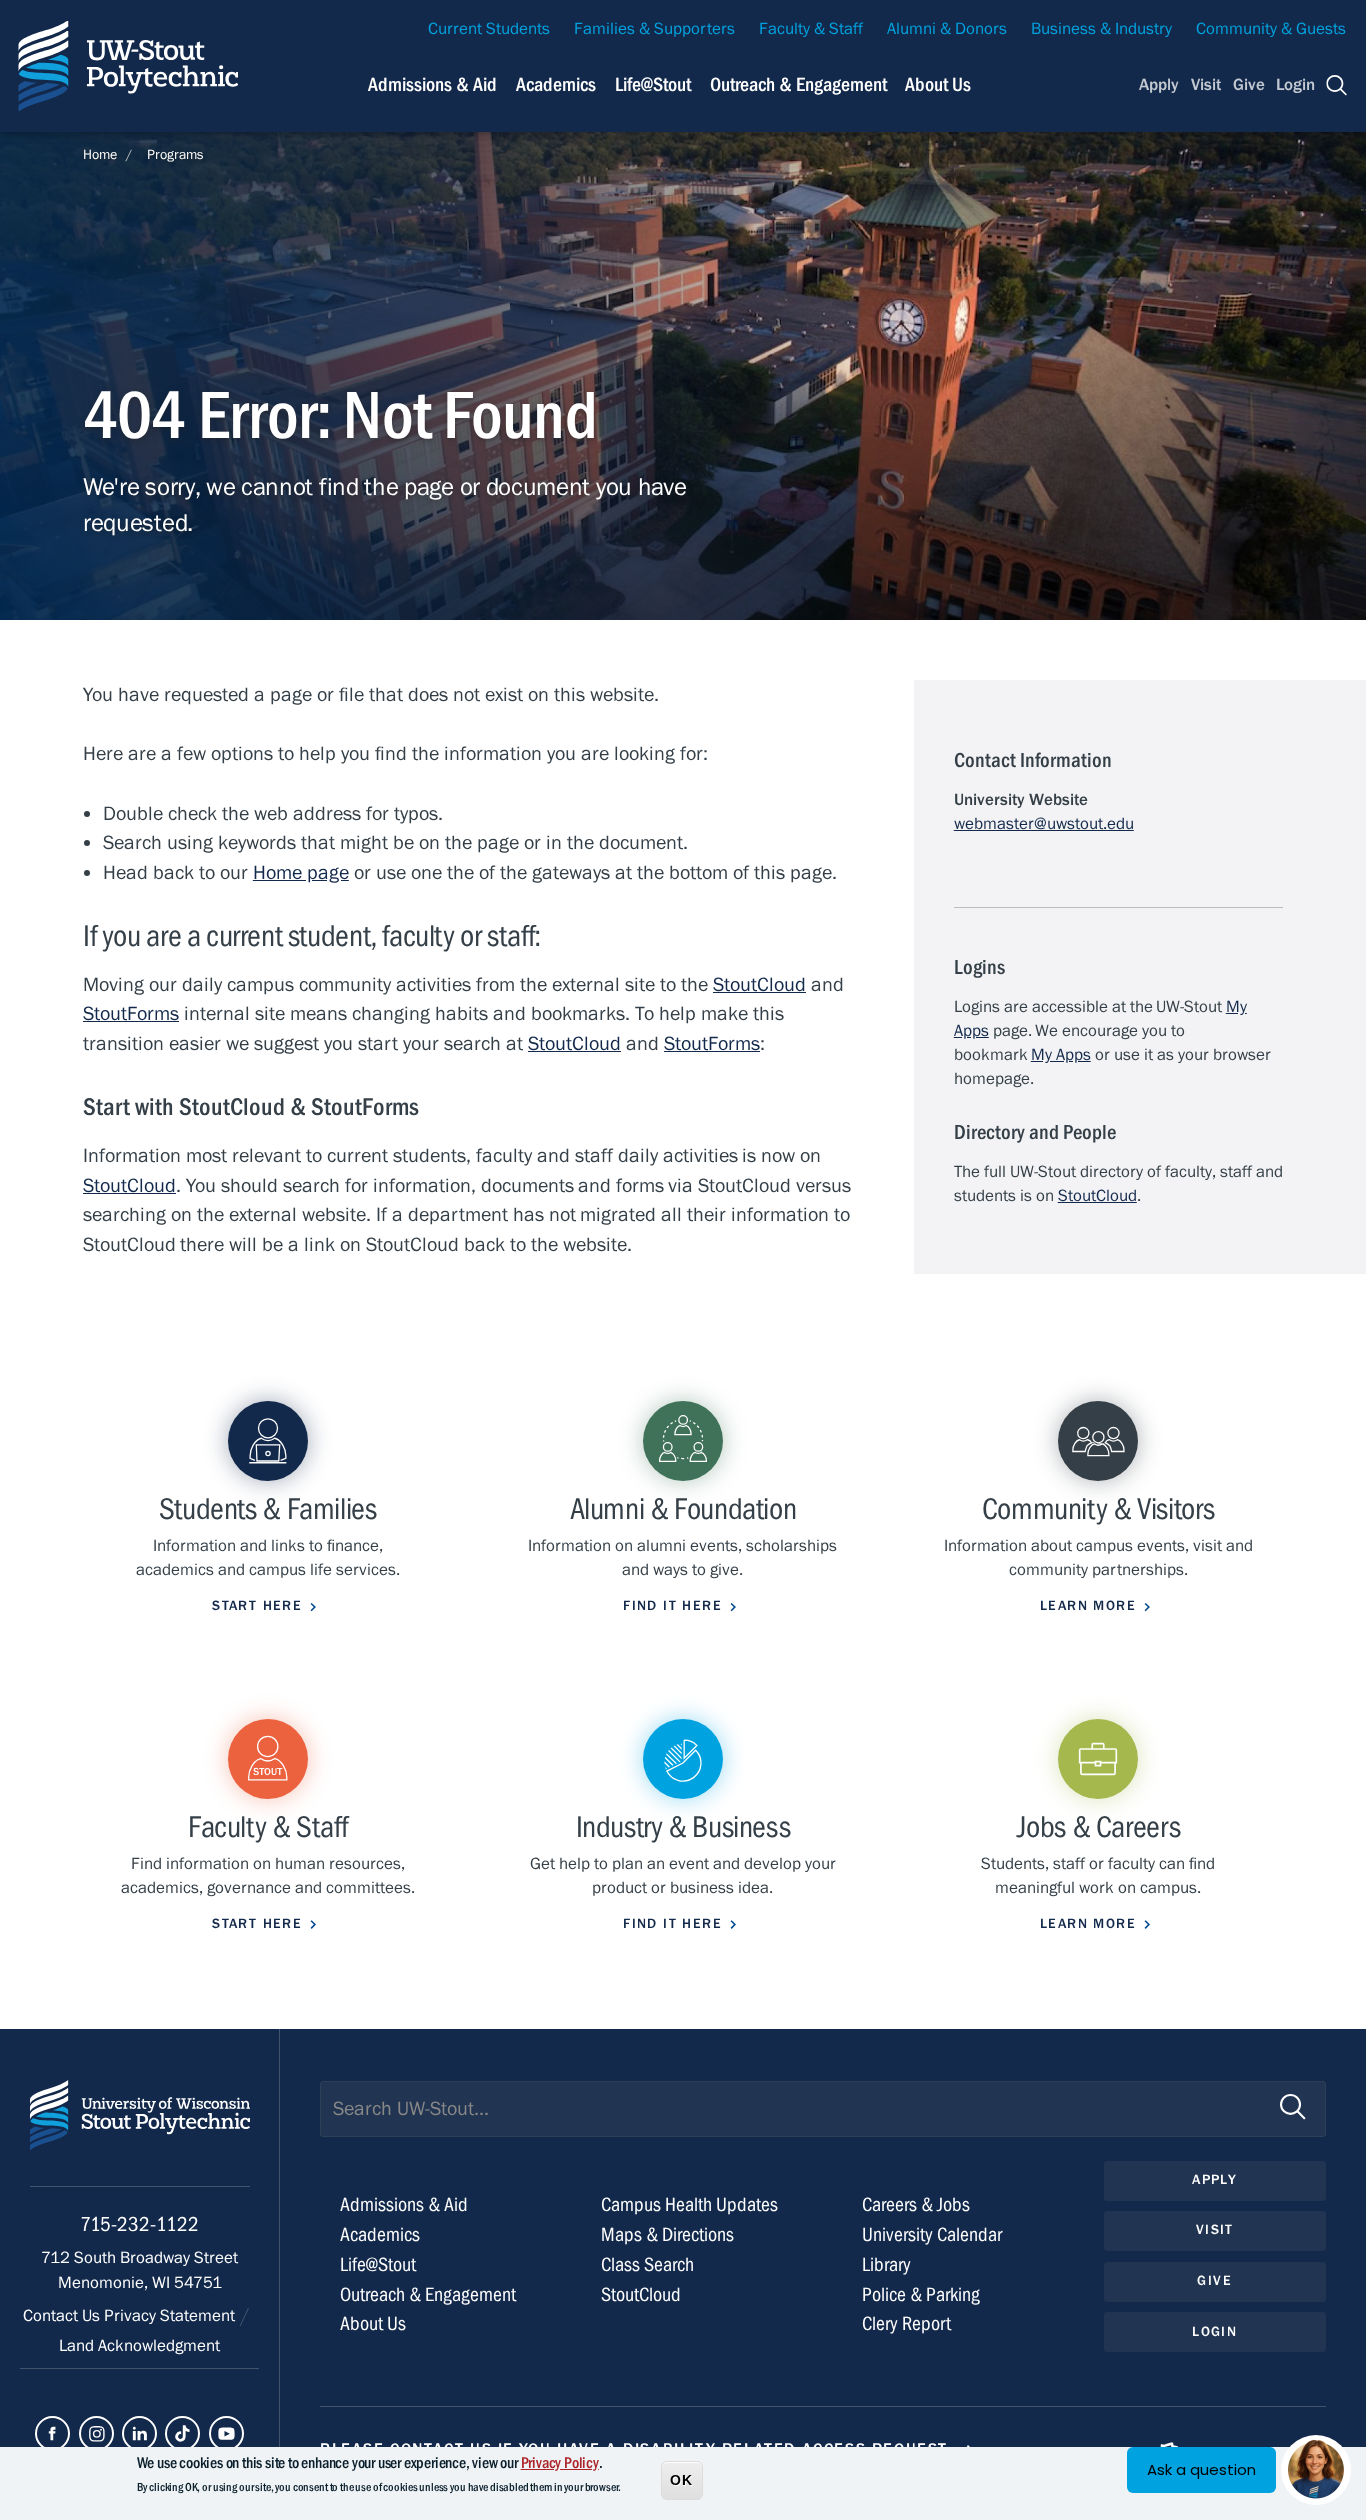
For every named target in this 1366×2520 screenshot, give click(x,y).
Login (1295, 85)
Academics (556, 84)
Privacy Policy (560, 2463)
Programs (175, 155)
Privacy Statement (171, 2316)
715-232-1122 (139, 2224)
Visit (1206, 85)
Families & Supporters (654, 29)
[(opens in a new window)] (52, 2433)
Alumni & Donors (947, 29)
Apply (1159, 85)
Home (100, 155)
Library (886, 2264)
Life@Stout (653, 84)
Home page (301, 872)
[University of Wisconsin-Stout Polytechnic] (140, 2133)
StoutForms (131, 1013)
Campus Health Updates (689, 2204)
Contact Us (63, 2316)
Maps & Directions (667, 2234)
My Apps (1061, 1055)
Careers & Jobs (916, 2204)
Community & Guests (1271, 29)
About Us (938, 84)
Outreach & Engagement (798, 84)
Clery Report (906, 2323)
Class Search (647, 2264)
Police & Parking (921, 2294)
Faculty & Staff (811, 29)
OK (682, 2479)
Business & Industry (1101, 29)
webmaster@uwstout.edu (1044, 824)
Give (1249, 85)
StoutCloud (759, 984)
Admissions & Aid (432, 84)
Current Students (489, 29)
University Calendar (932, 2234)
